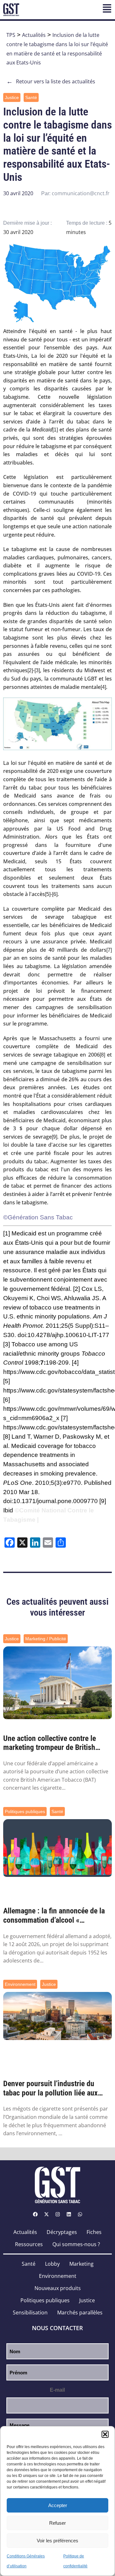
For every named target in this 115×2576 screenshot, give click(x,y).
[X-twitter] (46, 2214)
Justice (12, 97)
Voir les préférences (57, 2541)
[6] (55, 894)
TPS (11, 35)
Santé (31, 97)
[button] (105, 2434)
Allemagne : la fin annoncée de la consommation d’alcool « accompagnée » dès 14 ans (54, 1916)
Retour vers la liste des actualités (51, 81)
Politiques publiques (25, 1811)
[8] (102, 1055)
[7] (109, 950)
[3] (37, 670)
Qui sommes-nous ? (76, 2244)
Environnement (20, 1984)
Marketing (81, 2264)
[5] (48, 894)
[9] (54, 1137)
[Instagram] (57, 2214)
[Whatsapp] (80, 2214)
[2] (30, 670)
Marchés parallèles (80, 2313)
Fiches (94, 2232)
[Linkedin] (69, 2214)
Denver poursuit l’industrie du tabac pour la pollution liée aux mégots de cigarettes (50, 2088)
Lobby (52, 2264)
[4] (103, 687)
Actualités (34, 35)
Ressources (29, 2244)
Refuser (57, 2523)
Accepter (58, 2505)
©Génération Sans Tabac (38, 1217)
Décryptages (62, 2232)
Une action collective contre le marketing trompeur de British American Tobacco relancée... (50, 1743)
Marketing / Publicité (46, 1639)
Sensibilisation (30, 2313)
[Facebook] (35, 2214)
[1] (55, 430)
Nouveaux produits (58, 2288)
